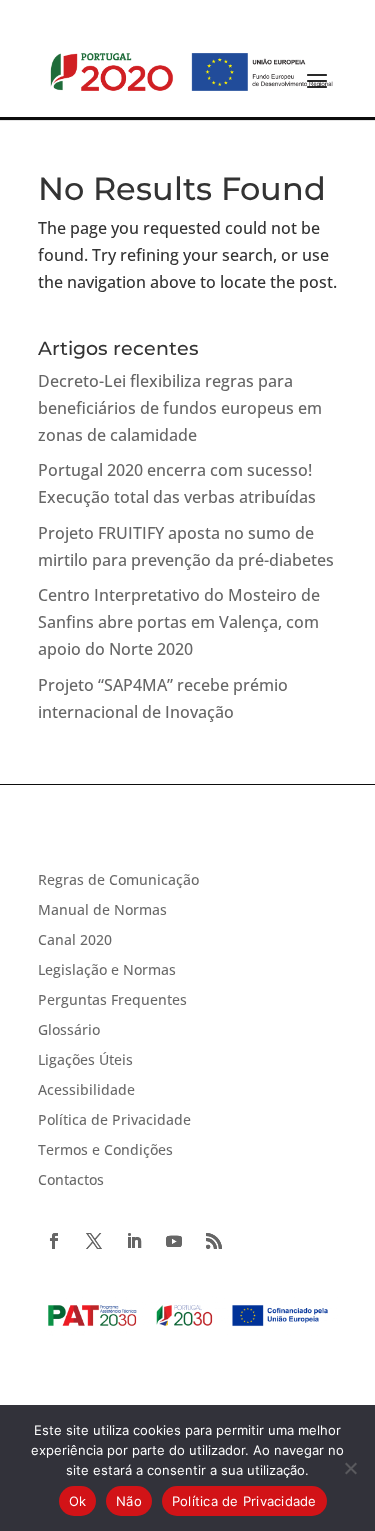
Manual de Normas (102, 911)
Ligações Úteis (85, 1061)
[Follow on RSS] (214, 1241)
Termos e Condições (105, 1151)
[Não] (350, 1468)
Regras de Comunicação (118, 881)
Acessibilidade (86, 1091)
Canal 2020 (75, 941)
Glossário (69, 1031)
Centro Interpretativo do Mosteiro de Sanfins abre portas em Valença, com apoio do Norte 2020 (179, 622)
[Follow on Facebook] (54, 1241)
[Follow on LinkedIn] (134, 1241)
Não (129, 1501)
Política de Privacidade (114, 1121)
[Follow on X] (94, 1241)
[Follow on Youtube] (174, 1241)
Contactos (71, 1181)
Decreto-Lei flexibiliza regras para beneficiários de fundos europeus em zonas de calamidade (180, 408)
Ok (78, 1501)
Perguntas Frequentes (112, 1001)
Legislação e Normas (107, 971)
